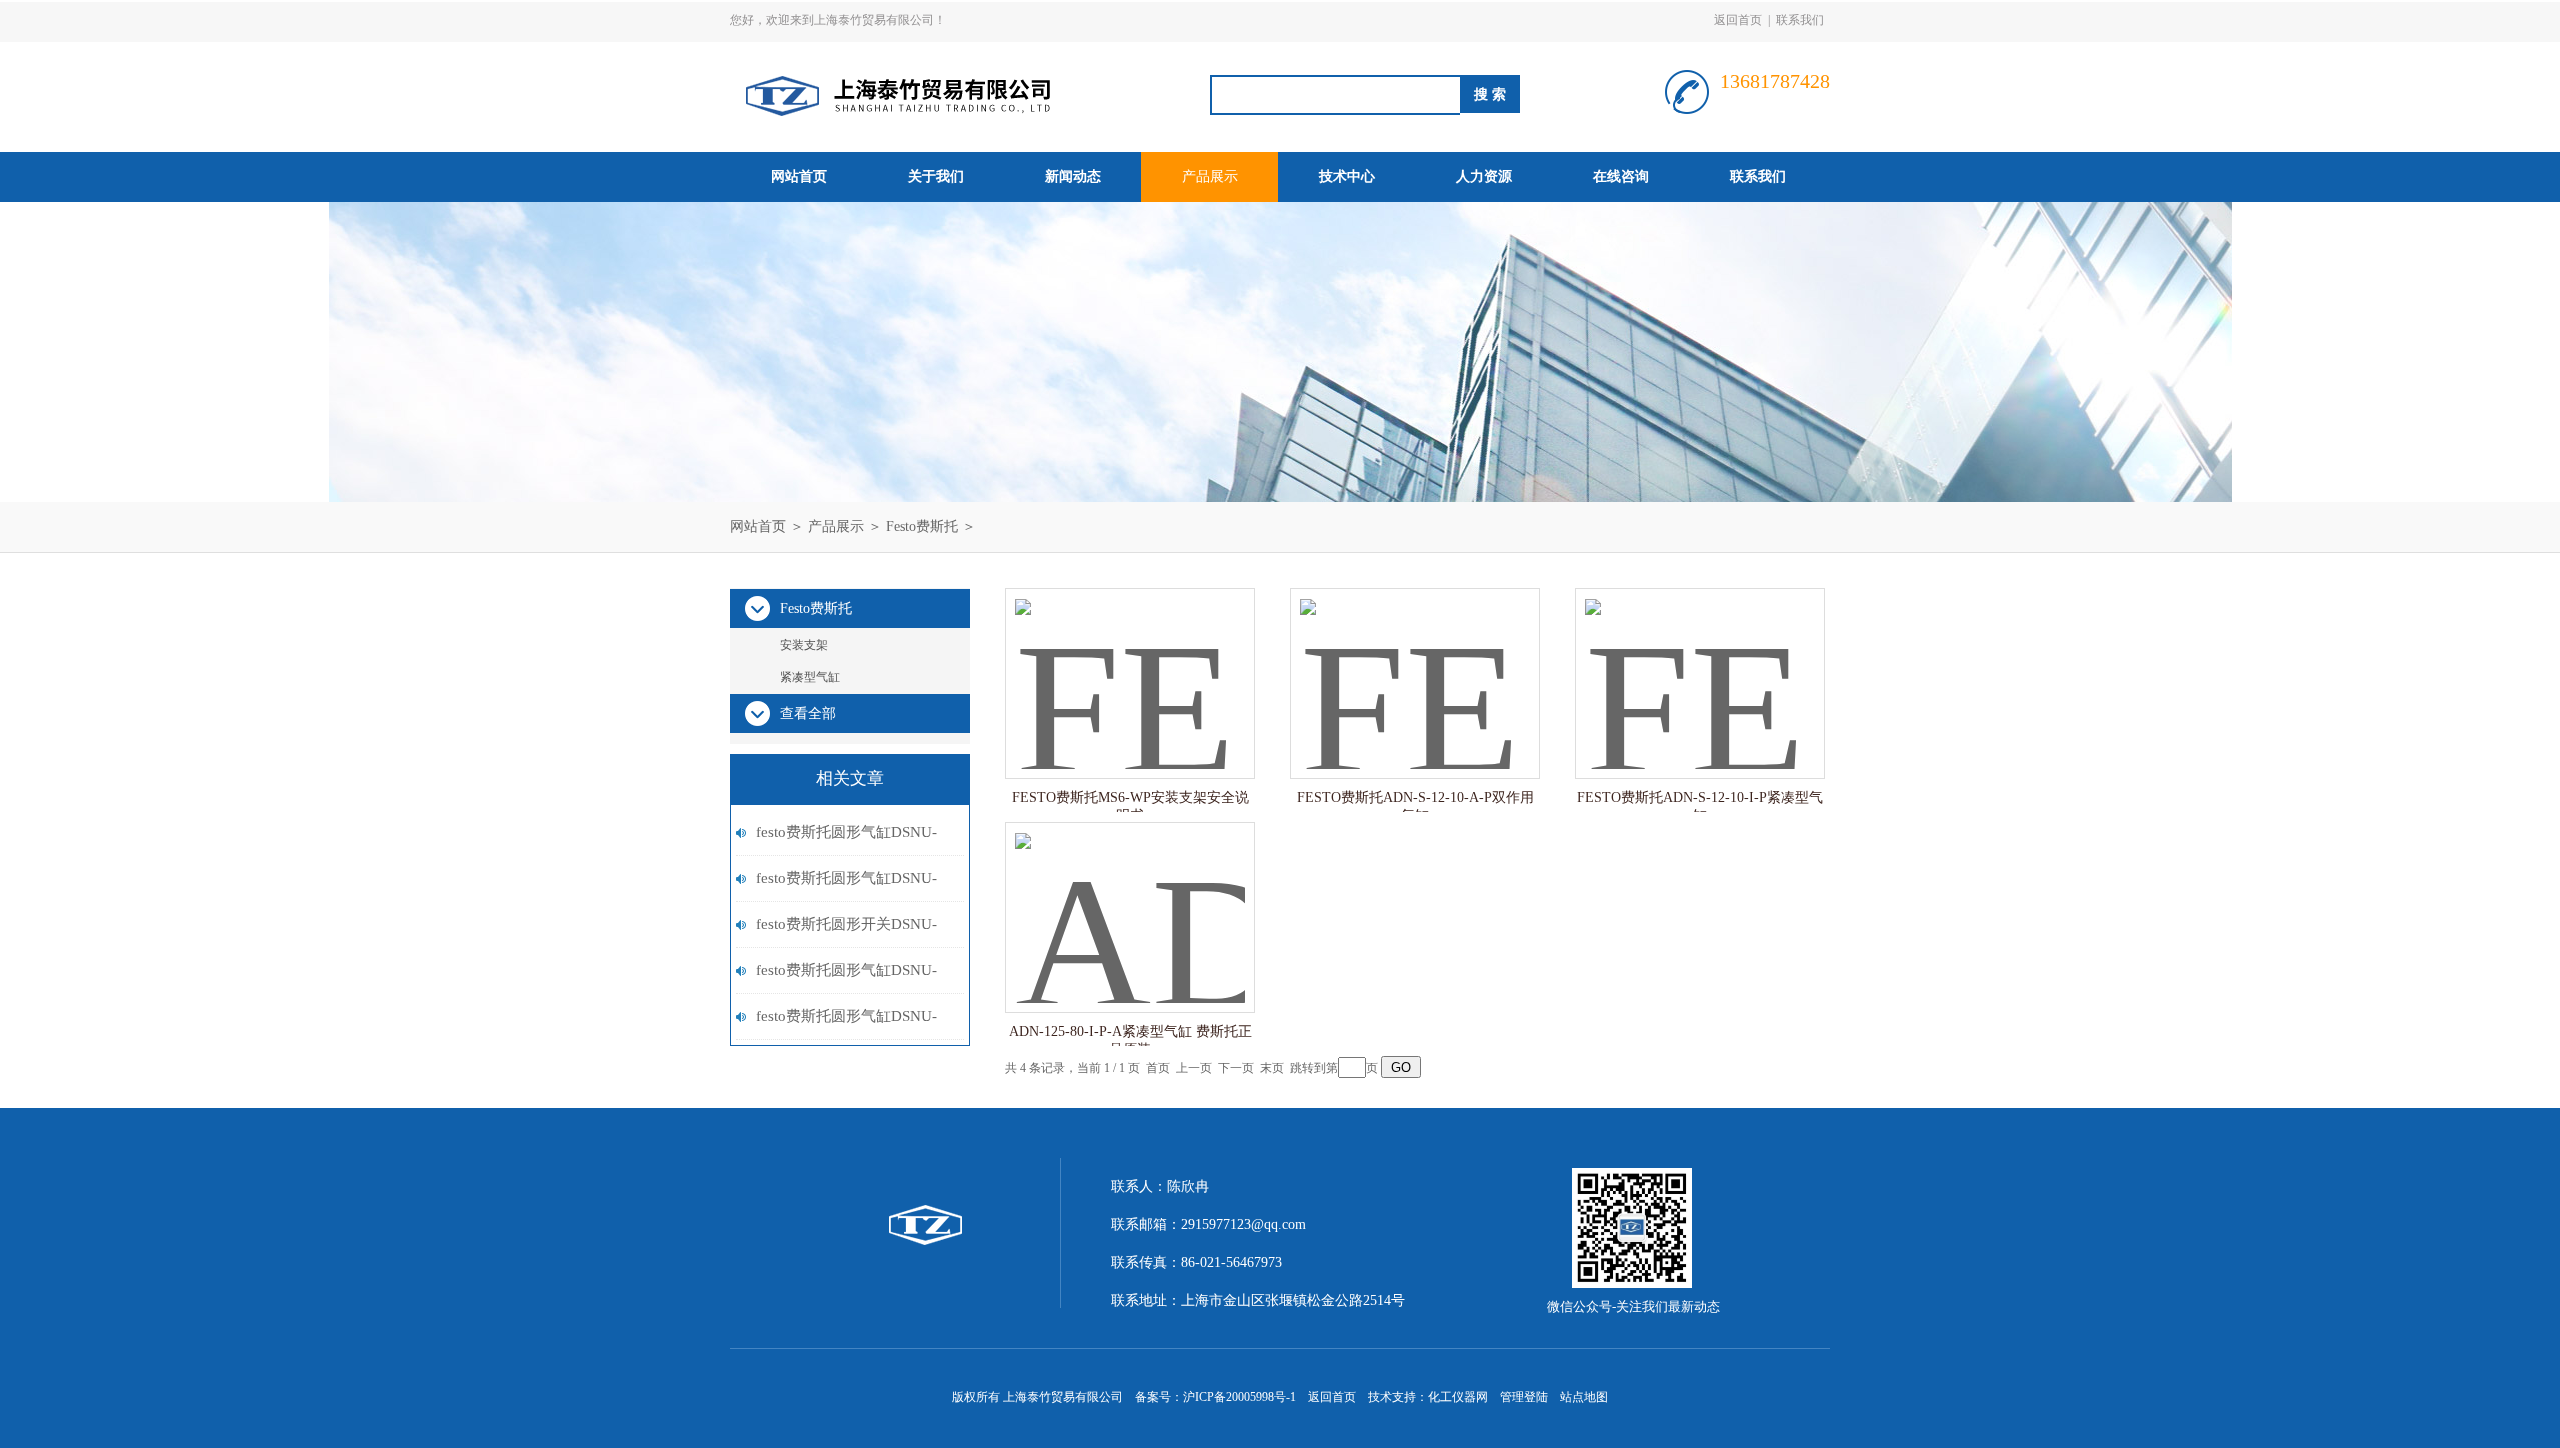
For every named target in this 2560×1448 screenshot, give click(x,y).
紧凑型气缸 (810, 677)
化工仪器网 (1458, 1397)
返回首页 (1738, 20)
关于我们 (936, 176)
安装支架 (804, 645)
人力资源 (1484, 176)
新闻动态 (1073, 176)
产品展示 (1210, 176)
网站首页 (799, 176)
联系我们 (1800, 20)
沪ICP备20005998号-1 (1239, 1397)
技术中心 (1347, 176)
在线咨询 (1621, 176)
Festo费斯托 (922, 526)
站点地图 (1584, 1397)
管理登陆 (1524, 1397)
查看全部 (808, 713)
